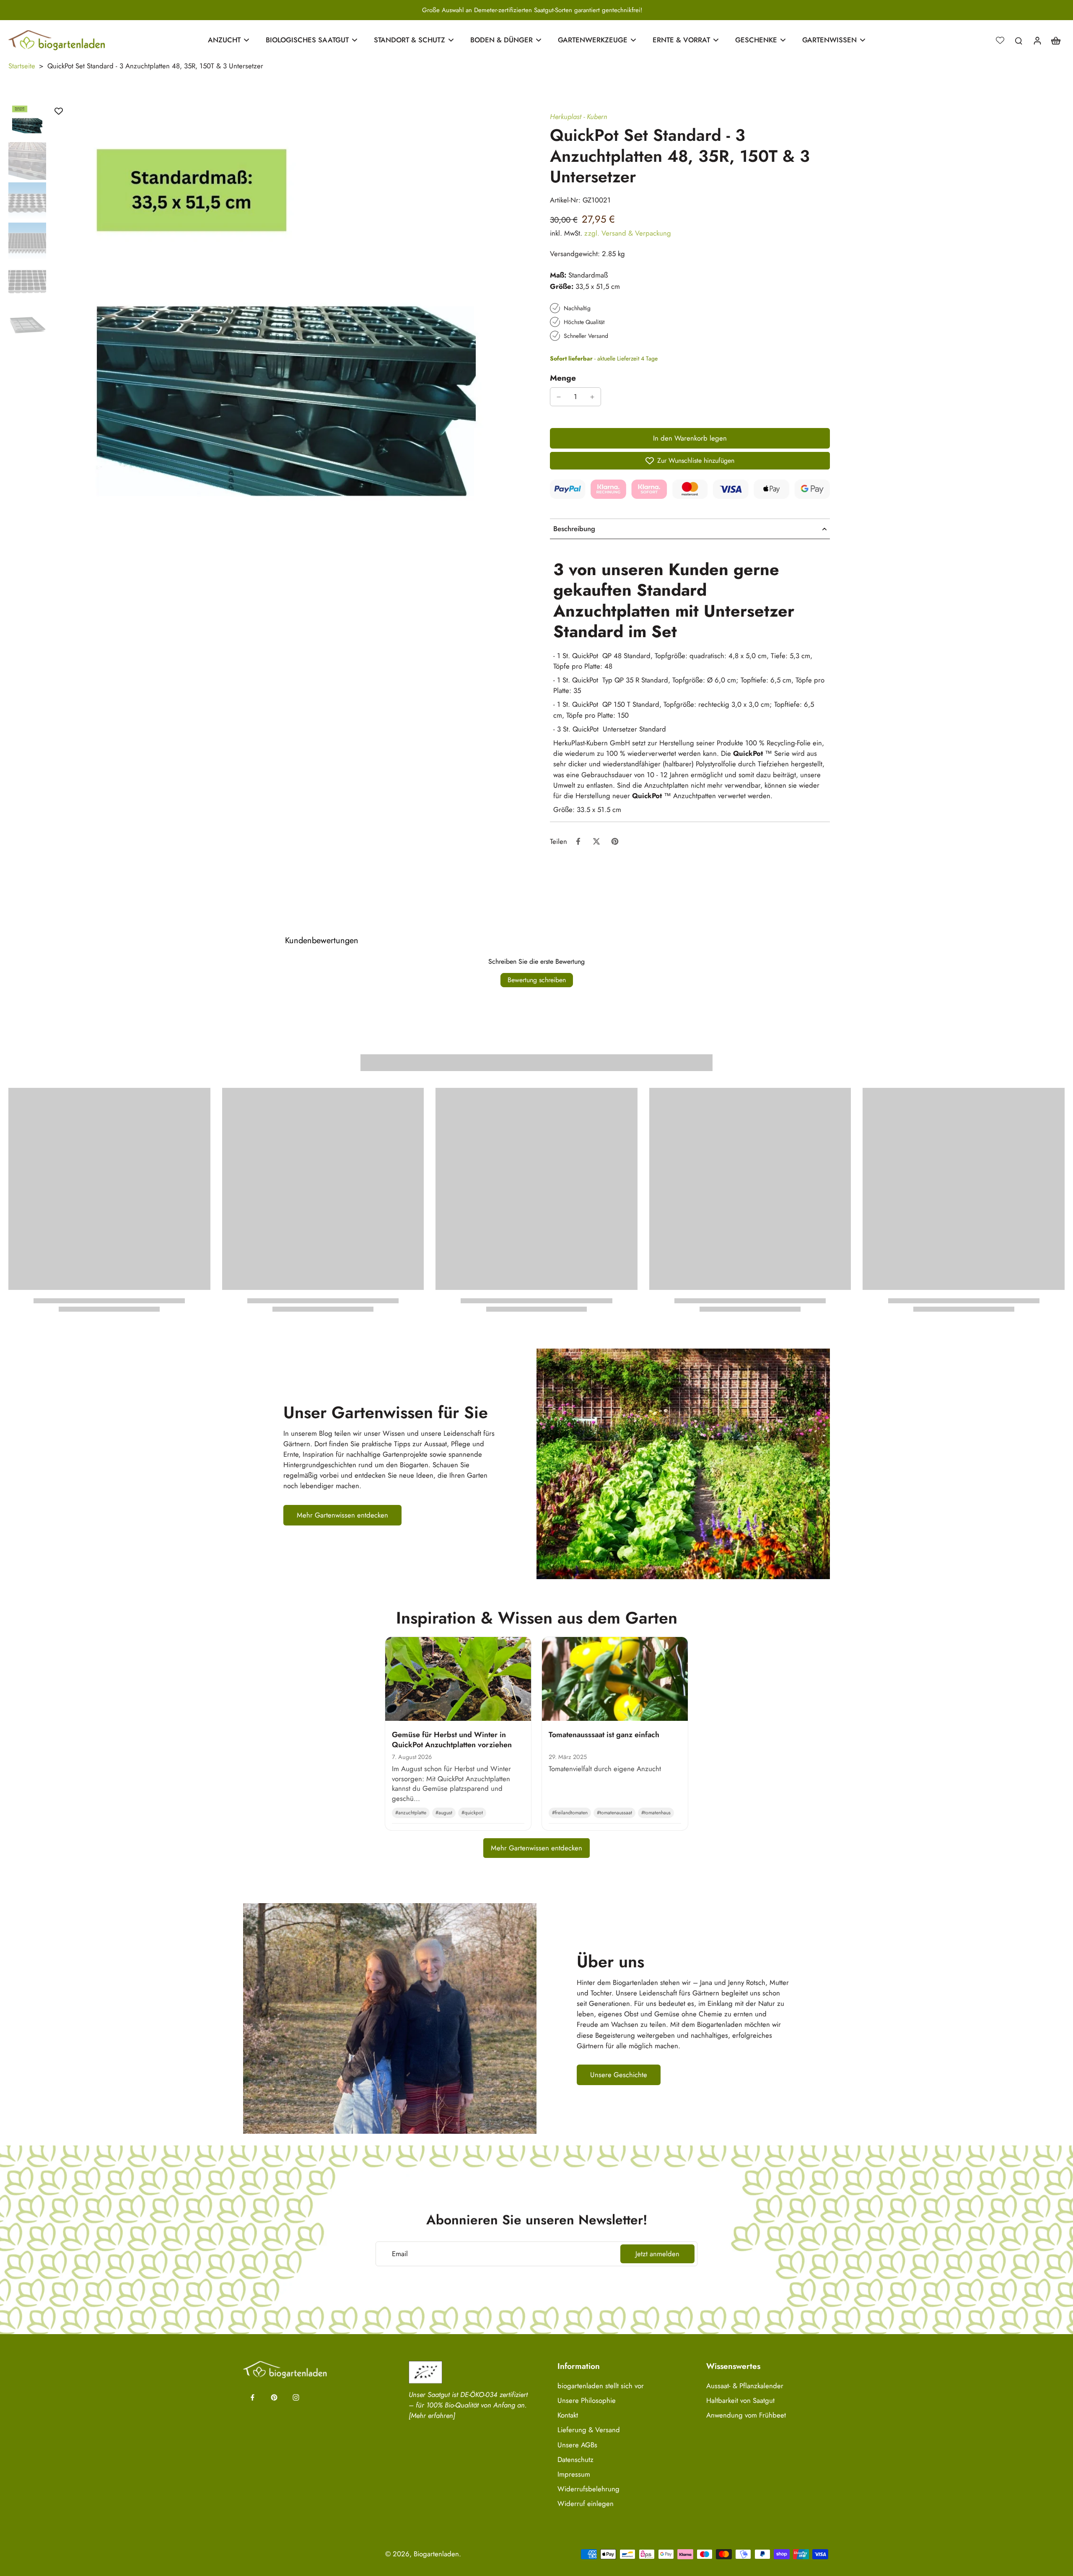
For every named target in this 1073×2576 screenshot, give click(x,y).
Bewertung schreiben (537, 980)
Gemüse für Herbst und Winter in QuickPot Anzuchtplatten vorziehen (452, 1739)
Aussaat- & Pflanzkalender (745, 2386)
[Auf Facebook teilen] (578, 841)
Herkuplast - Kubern (579, 117)
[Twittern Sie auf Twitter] (596, 841)
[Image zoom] (286, 339)
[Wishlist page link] (1000, 40)
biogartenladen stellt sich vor (601, 2386)
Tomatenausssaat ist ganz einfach (604, 1735)
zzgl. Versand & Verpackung (628, 233)
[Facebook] (252, 2397)
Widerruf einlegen (586, 2504)
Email (400, 2254)
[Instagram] (296, 2397)
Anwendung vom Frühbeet (746, 2415)
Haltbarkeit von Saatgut (740, 2401)
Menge (563, 378)
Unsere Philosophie (587, 2401)
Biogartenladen (436, 2554)
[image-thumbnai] (27, 121)
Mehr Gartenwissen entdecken (536, 1848)
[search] (1019, 40)
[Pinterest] (274, 2397)
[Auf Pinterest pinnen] (615, 841)
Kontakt (568, 2415)
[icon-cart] (1055, 40)
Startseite (22, 66)
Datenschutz (575, 2460)
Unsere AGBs (577, 2445)
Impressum (574, 2474)
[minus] (559, 397)
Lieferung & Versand (589, 2430)
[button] (690, 438)
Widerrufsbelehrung (588, 2489)
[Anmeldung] (1037, 40)
